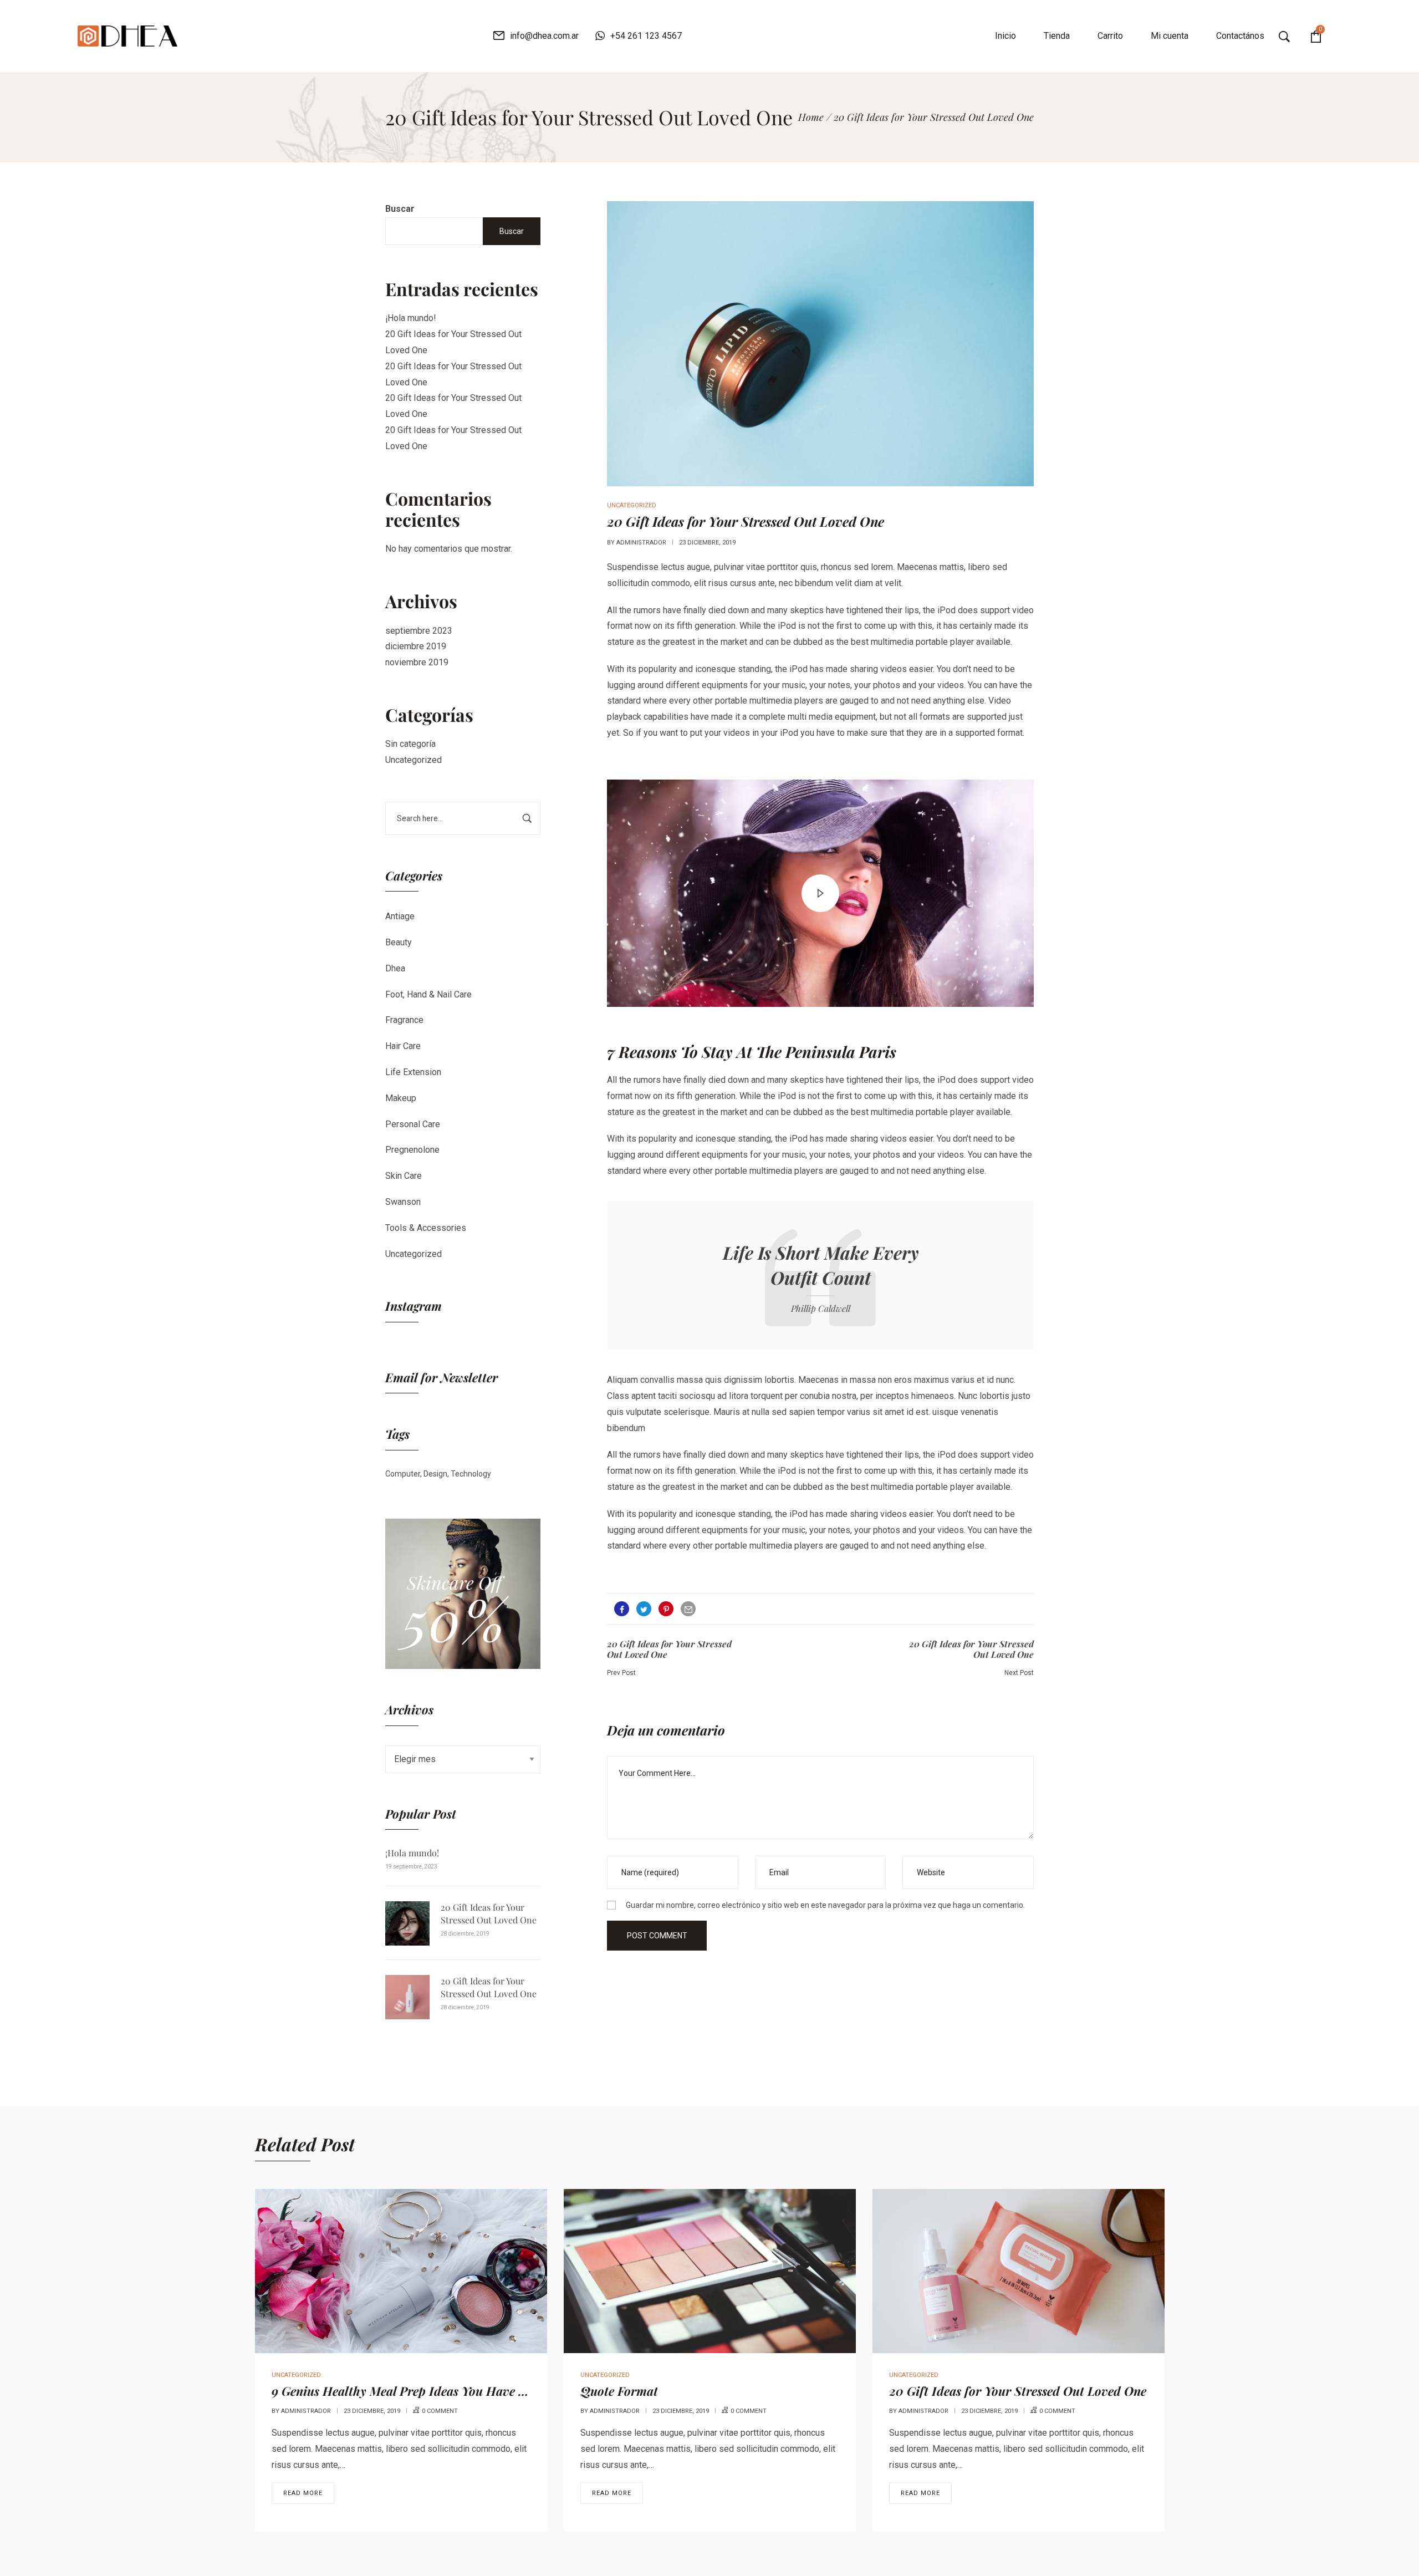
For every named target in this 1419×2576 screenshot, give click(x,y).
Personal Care (413, 1124)
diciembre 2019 (416, 646)
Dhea (395, 968)
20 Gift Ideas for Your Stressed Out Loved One (489, 1913)
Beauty (399, 942)
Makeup (401, 1098)
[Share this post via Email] (688, 1609)
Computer (403, 1474)
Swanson (403, 1202)
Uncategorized (414, 760)
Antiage (400, 916)
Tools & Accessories (426, 1228)
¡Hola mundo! (411, 318)
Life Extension (413, 1072)
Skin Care (404, 1176)
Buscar (400, 209)
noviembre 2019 (417, 662)
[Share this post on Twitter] (644, 1609)
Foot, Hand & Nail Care (428, 994)
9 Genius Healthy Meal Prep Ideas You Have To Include (424, 2391)
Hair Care (403, 1046)
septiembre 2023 (419, 631)
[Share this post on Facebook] (622, 1609)
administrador (641, 543)
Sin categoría (410, 744)
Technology (471, 1474)
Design (435, 1474)
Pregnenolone (412, 1150)
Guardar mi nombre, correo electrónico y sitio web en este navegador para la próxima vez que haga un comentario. (825, 1905)
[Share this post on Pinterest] (666, 1609)
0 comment (440, 2411)
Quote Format (619, 2391)
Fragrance (404, 1020)
